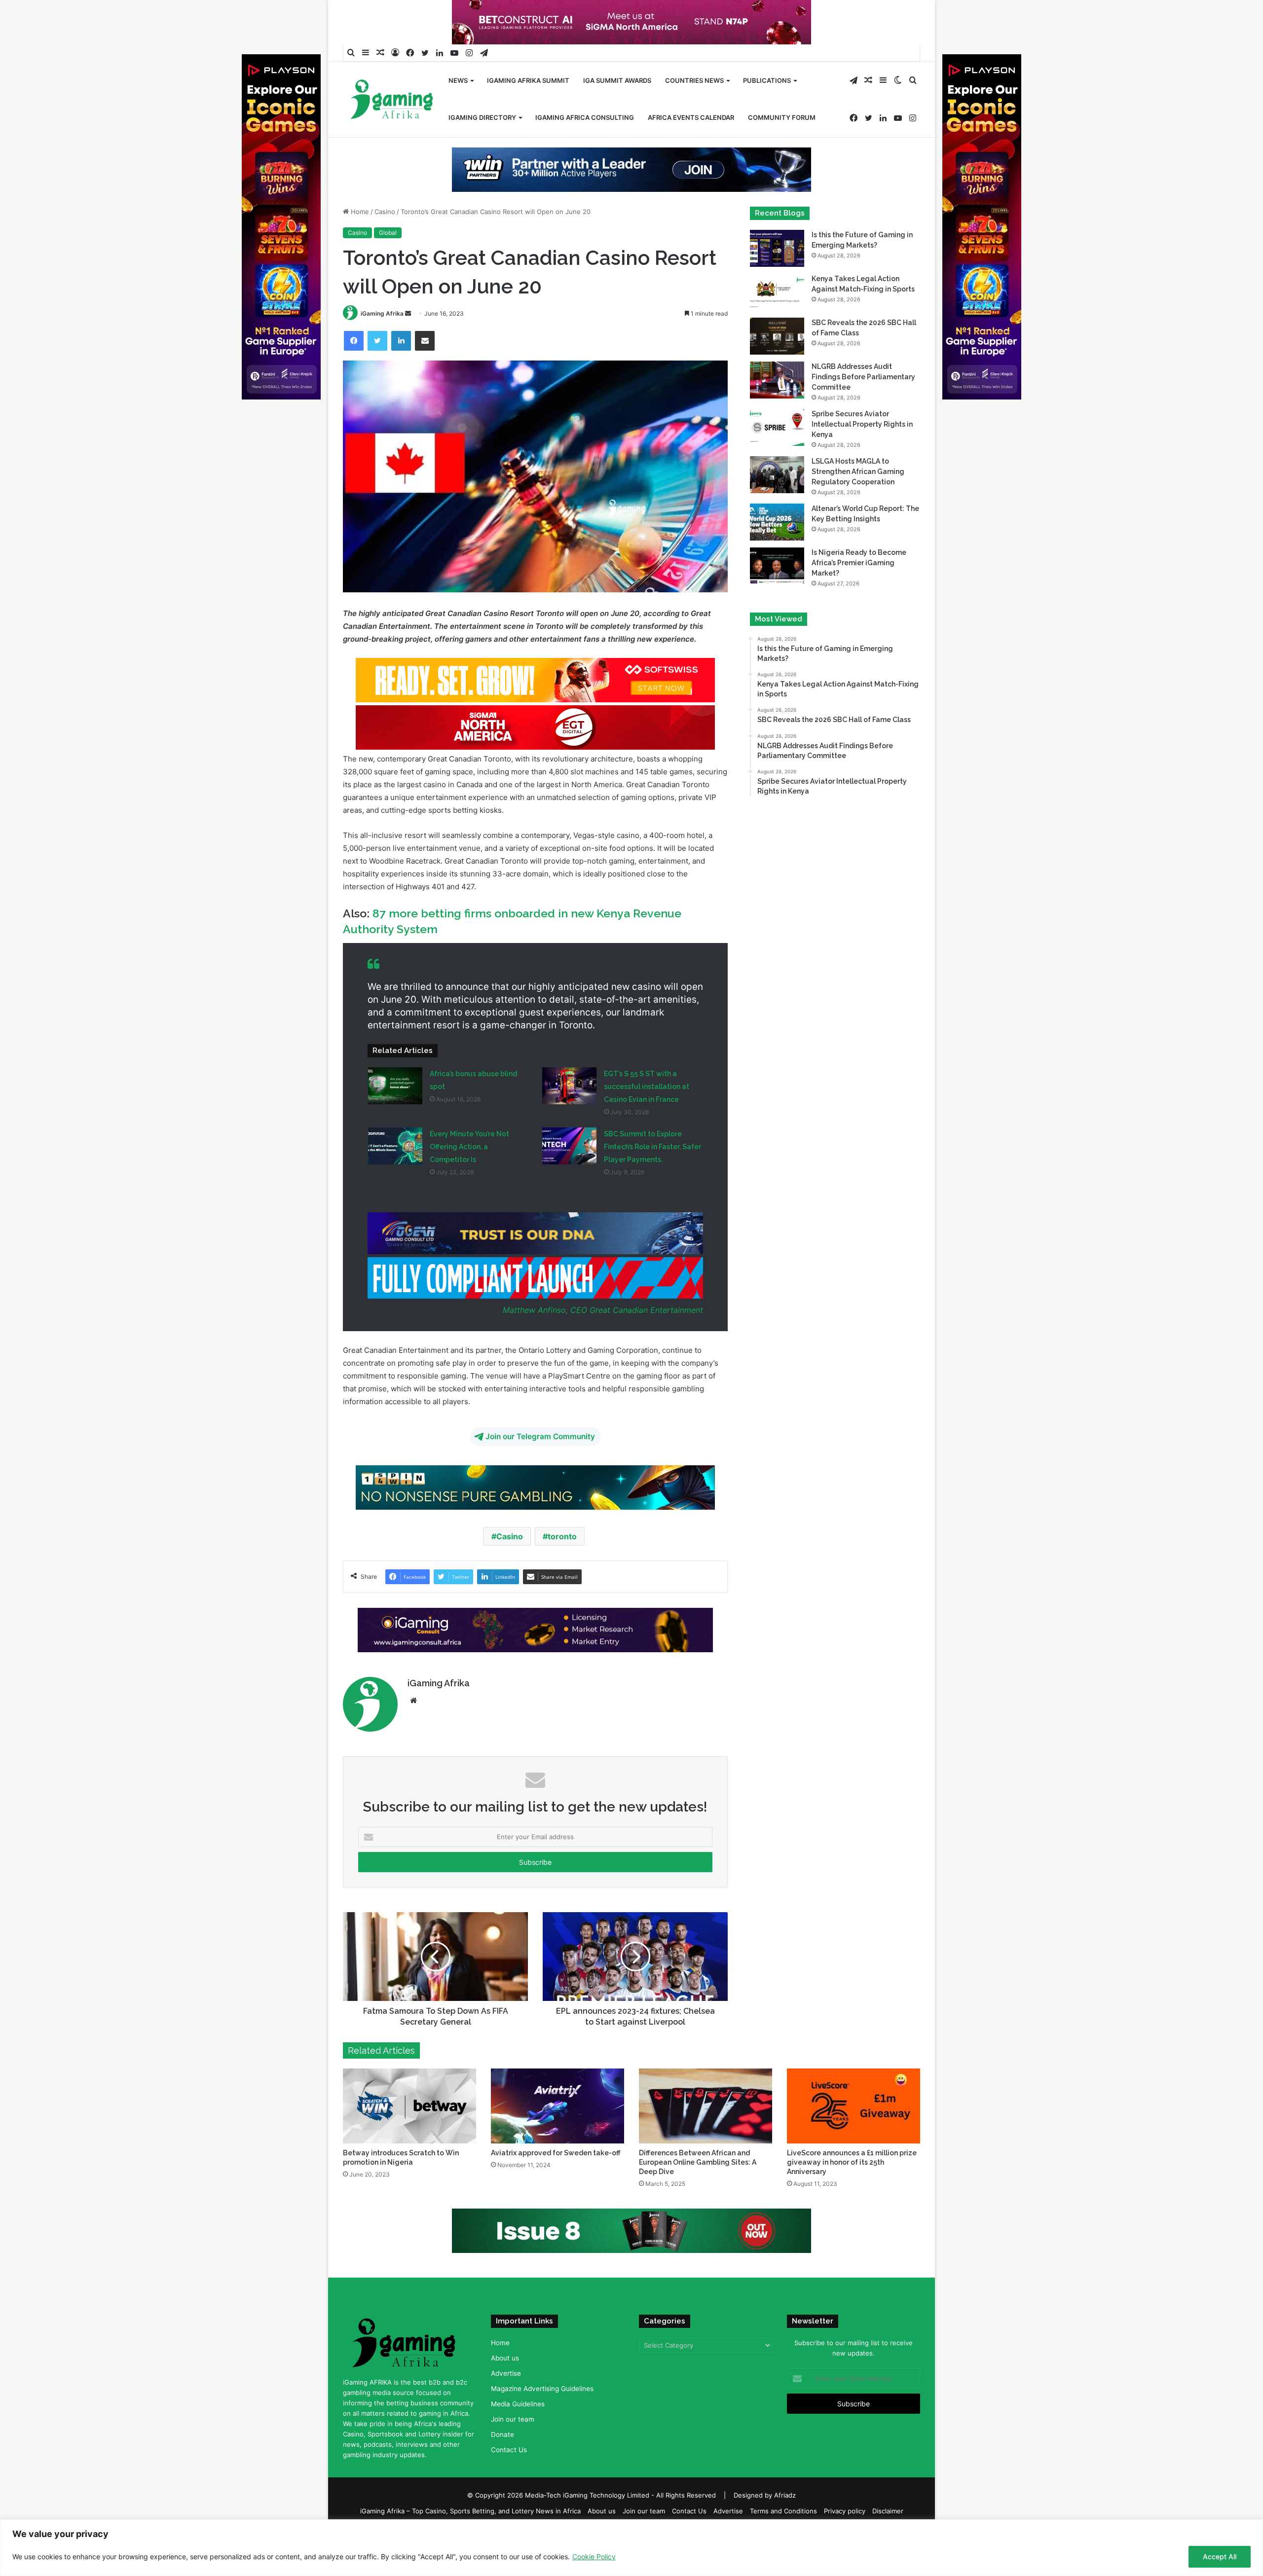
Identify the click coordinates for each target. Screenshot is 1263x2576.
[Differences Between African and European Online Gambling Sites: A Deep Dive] (706, 2138)
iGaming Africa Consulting (585, 117)
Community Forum (782, 117)
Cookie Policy (594, 2557)
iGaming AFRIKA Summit (528, 80)
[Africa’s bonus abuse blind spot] (395, 1117)
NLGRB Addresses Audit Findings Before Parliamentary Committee (863, 408)
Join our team (513, 2451)
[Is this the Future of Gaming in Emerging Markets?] (777, 280)
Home (359, 243)
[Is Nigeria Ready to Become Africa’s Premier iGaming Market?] (777, 598)
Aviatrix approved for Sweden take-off (556, 2184)
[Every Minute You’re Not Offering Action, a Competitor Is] (395, 1178)
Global (388, 264)
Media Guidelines (518, 2435)
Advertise (506, 2405)
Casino (385, 243)
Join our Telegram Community (540, 1468)
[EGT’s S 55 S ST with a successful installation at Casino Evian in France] (569, 1117)
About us (505, 2390)
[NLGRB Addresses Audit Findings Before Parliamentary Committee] (777, 412)
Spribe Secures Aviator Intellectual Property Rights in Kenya (862, 456)
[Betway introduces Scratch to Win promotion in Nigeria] (409, 2138)
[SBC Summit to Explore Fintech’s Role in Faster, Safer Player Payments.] (569, 1178)
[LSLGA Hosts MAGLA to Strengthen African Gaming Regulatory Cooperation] (777, 506)
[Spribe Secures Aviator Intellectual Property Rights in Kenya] (777, 459)
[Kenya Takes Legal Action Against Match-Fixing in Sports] (777, 324)
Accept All (1220, 2557)
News (458, 80)
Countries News (694, 80)
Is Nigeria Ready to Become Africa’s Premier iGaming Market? (859, 594)
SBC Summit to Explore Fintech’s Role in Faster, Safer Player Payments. (652, 1178)
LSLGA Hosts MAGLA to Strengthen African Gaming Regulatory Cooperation (858, 503)
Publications (767, 80)
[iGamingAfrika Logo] (392, 100)
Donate (502, 2466)
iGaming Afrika (382, 345)
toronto (562, 1568)
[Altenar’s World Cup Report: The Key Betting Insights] (777, 554)
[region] (631, 2548)
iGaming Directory (482, 117)
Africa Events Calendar (691, 117)
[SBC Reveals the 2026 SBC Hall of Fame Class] (777, 368)
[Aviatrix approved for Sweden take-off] (557, 2138)
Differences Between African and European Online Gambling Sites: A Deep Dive (698, 2194)
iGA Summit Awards (617, 80)
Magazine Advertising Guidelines (542, 2420)
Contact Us (509, 2481)
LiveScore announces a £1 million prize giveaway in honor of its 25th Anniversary (852, 2194)
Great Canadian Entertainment (646, 1342)
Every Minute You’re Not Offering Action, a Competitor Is (469, 1178)
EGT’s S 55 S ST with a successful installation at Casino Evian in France (647, 1118)
